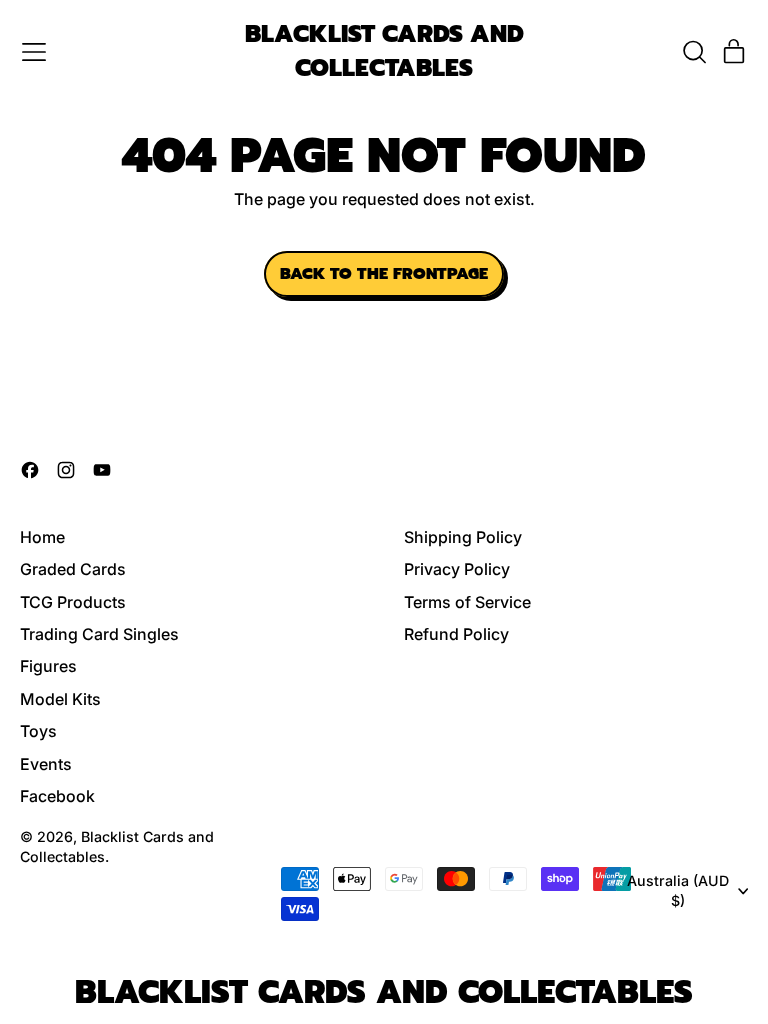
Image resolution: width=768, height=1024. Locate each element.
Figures (48, 666)
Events (46, 764)
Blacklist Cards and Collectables (384, 51)
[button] (694, 52)
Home (42, 537)
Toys (38, 731)
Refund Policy (456, 634)
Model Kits (60, 699)
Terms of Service (467, 602)
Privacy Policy (457, 569)
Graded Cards (73, 569)
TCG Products (73, 602)
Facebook (57, 796)
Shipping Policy (463, 537)
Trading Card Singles (99, 634)
